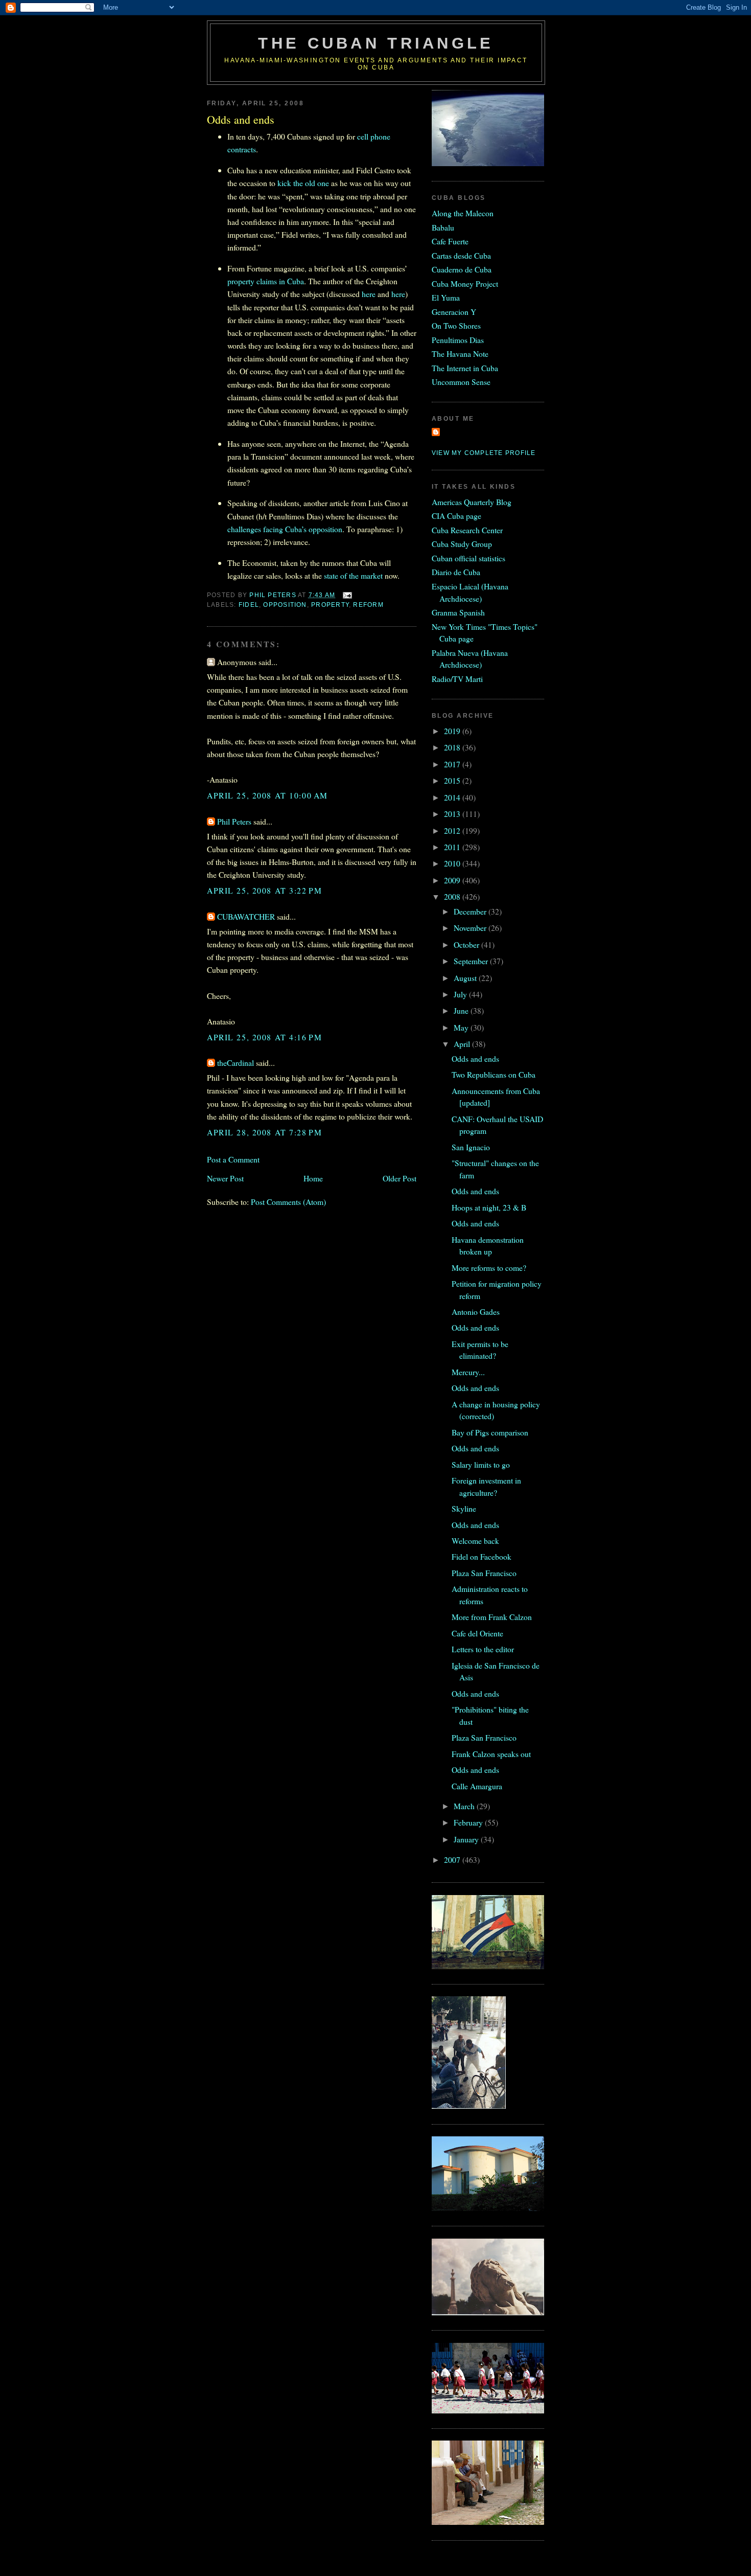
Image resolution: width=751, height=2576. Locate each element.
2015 (453, 780)
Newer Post (225, 1178)
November (471, 928)
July (461, 994)
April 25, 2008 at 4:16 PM (264, 1037)
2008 (453, 896)
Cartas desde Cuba (461, 255)
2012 (453, 830)
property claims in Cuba (266, 281)
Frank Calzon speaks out (491, 1754)
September (472, 961)
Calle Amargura (477, 1786)
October (467, 944)
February (469, 1822)
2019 (453, 731)
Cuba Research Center (467, 530)
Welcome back (475, 1541)
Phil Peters (234, 821)
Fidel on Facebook (482, 1556)
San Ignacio (471, 1147)
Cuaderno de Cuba (462, 269)
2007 (453, 1860)
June (462, 1010)
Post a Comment (233, 1159)
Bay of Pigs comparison (490, 1432)
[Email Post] (347, 595)
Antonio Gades (476, 1312)
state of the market (353, 575)
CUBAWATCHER (246, 916)
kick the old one (303, 183)
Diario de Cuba (456, 572)
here (369, 294)
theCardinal (236, 1063)
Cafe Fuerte (450, 241)
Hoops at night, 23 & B (489, 1207)
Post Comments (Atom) (288, 1202)
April (463, 1044)
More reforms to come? (489, 1268)
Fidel (249, 605)
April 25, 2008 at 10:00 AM (267, 795)
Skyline (464, 1508)
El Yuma (446, 297)
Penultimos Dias (458, 340)
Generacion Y (454, 312)
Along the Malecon (463, 213)
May (462, 1027)
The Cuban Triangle (376, 43)
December (471, 911)
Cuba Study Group (462, 544)
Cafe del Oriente (477, 1633)
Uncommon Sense (461, 382)
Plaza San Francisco (484, 1573)
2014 (453, 797)
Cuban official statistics (468, 558)
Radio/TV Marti (457, 679)
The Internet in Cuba (465, 368)
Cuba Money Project (465, 283)
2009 (453, 880)
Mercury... (468, 1372)
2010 (453, 863)
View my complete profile (484, 453)
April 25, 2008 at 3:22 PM (264, 890)
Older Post (400, 1178)
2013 (453, 814)
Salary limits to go (481, 1464)
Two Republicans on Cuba (494, 1074)
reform (368, 605)
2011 (453, 847)
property (330, 605)
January (467, 1839)
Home (313, 1178)
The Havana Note (460, 354)
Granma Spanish (458, 612)
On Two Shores (456, 325)
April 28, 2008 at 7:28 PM (264, 1132)
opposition (285, 605)
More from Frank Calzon (492, 1617)
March (465, 1806)
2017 (453, 764)
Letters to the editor (483, 1649)
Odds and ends (475, 1058)
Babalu (443, 227)
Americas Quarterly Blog (472, 502)
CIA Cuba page (456, 516)
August (466, 978)
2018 (453, 747)
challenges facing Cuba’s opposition (285, 529)
